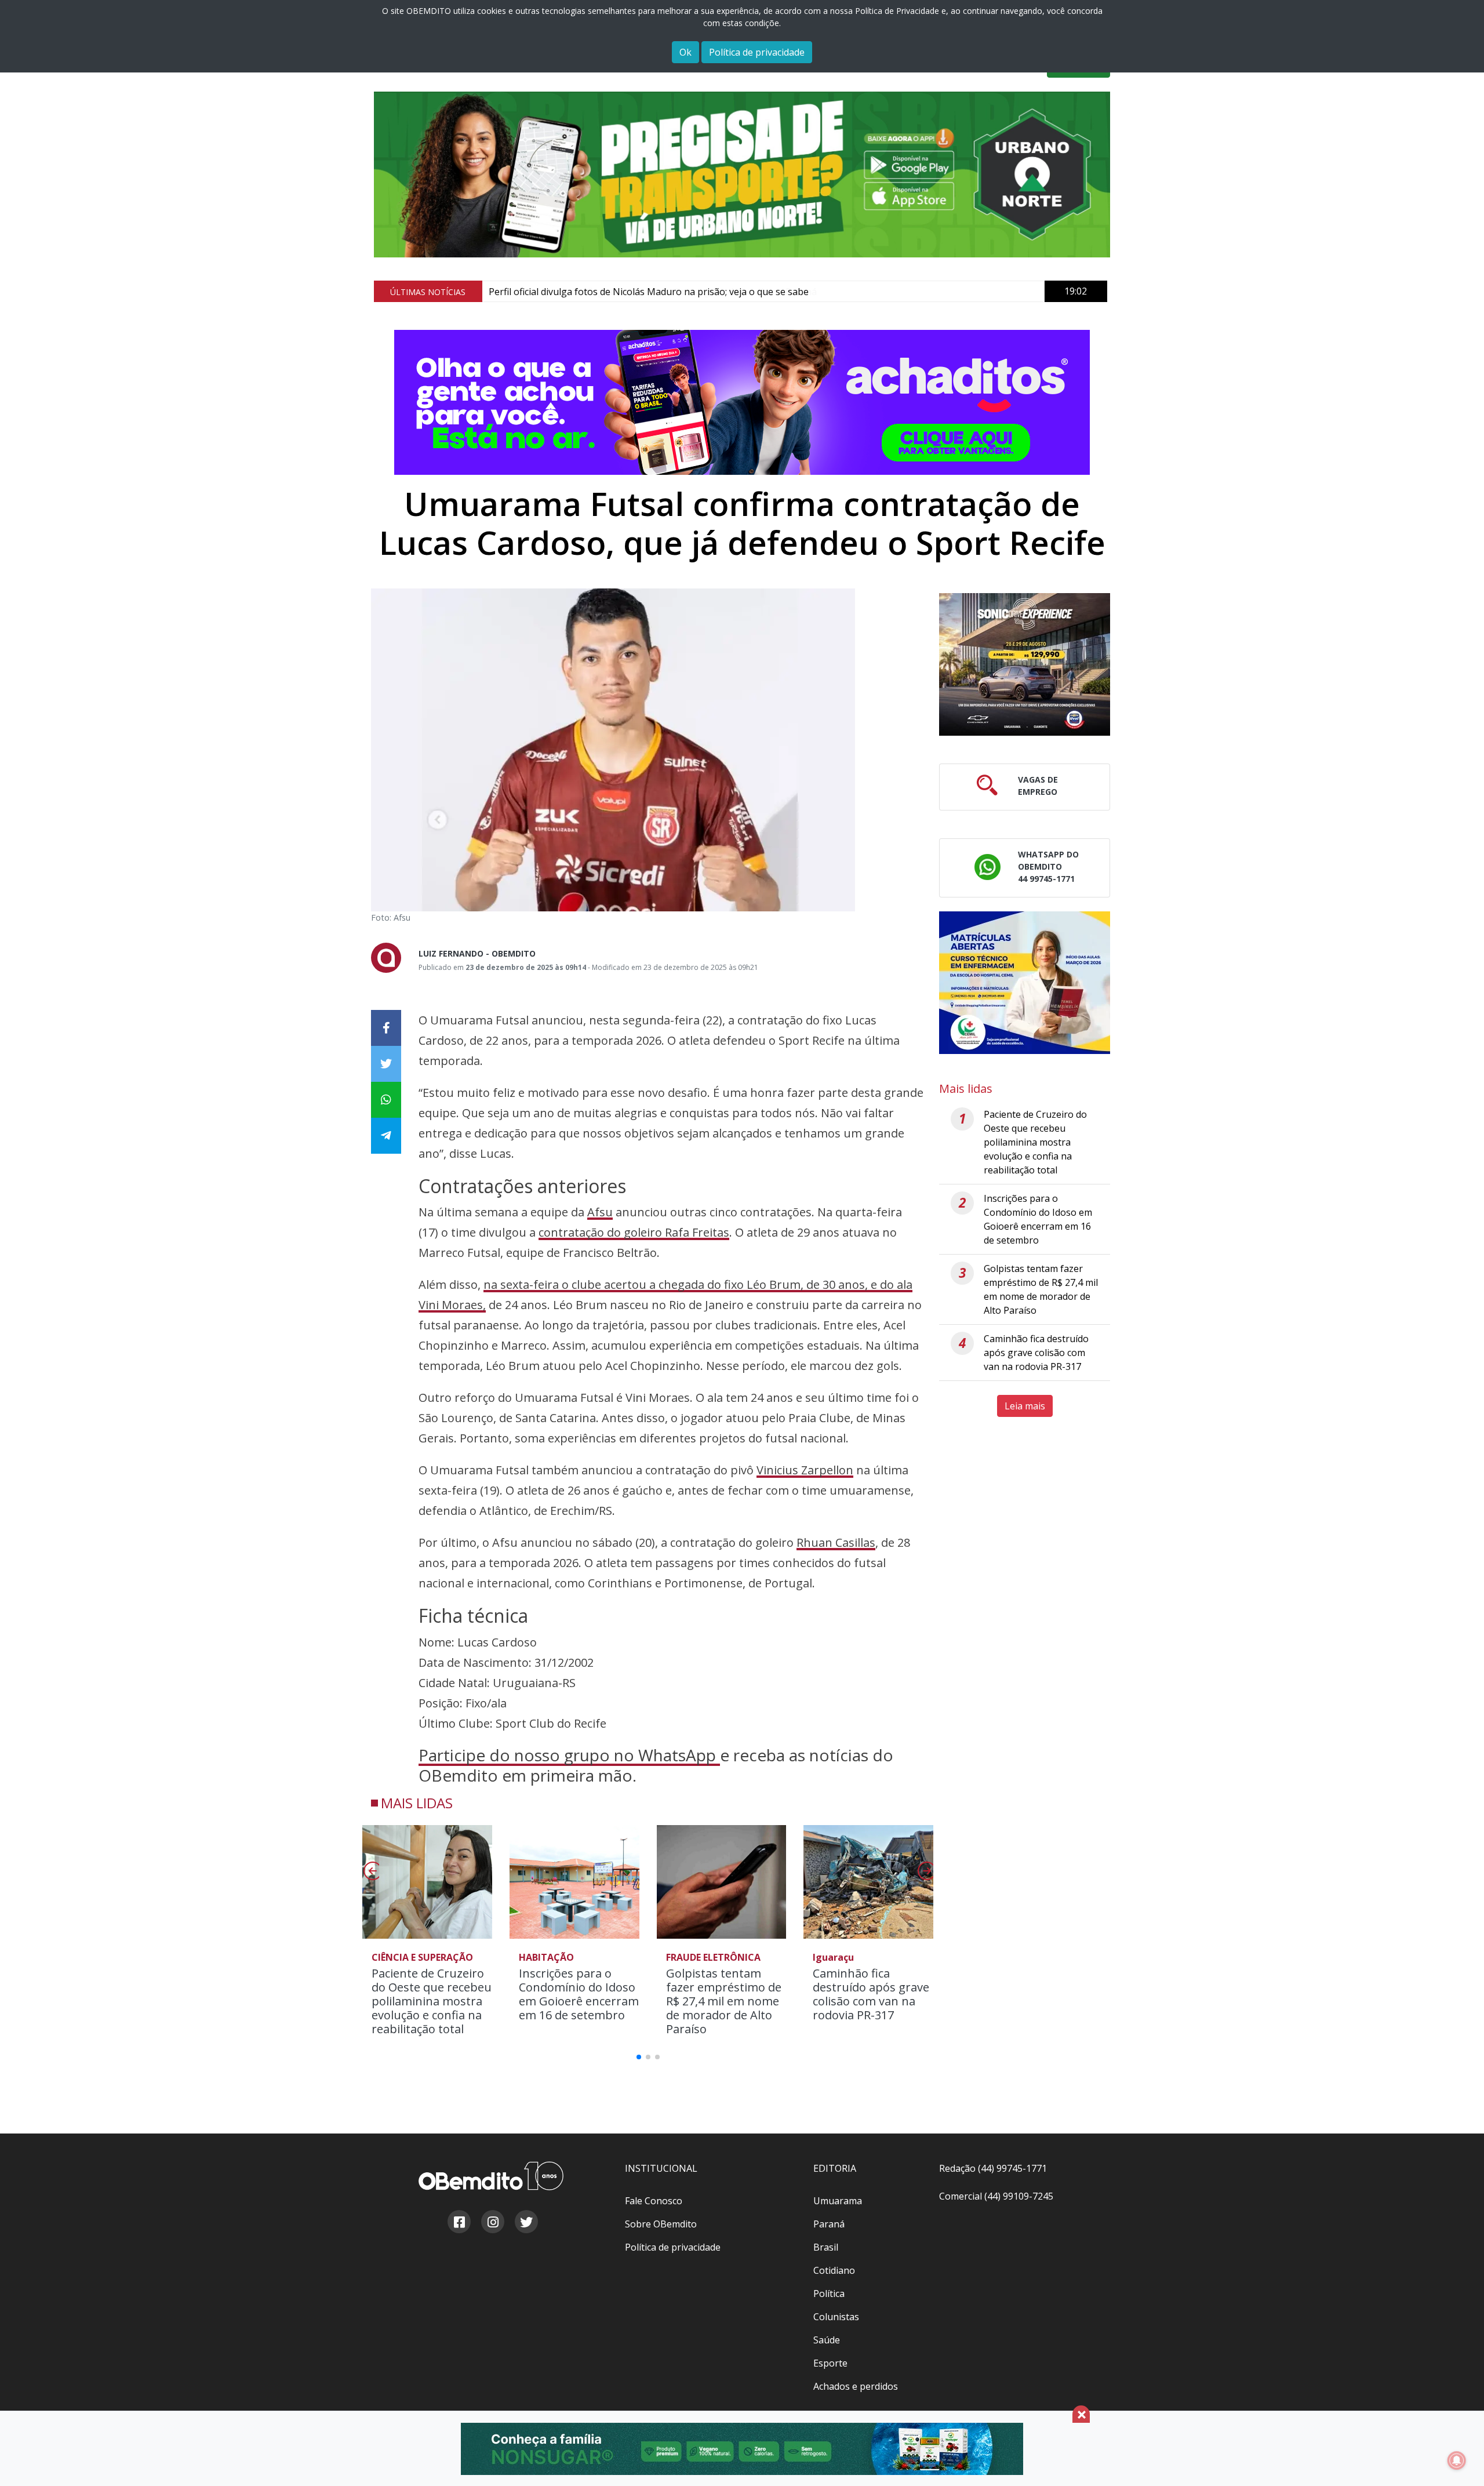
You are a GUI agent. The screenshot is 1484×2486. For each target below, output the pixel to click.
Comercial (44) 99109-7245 (996, 2196)
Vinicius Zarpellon (805, 1470)
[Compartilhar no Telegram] (386, 1136)
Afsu (600, 1212)
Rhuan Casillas (836, 1542)
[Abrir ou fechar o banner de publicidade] (1081, 2414)
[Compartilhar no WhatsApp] (386, 1100)
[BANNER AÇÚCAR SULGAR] (742, 2449)
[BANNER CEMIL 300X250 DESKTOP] (1025, 984)
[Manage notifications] (1457, 2460)
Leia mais (1025, 1406)
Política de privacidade (757, 52)
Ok (685, 52)
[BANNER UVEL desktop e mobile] (1025, 666)
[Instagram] (492, 2223)
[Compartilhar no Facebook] (386, 1028)
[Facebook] (459, 2223)
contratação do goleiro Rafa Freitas (634, 1232)
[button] (925, 1874)
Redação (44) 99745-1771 (993, 2168)
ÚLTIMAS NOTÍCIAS (428, 292)
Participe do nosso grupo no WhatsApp (569, 1755)
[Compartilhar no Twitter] (386, 1064)
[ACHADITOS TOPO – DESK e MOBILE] (742, 402)
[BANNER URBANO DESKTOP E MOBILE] (742, 175)
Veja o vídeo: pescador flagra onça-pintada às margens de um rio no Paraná (653, 292)
